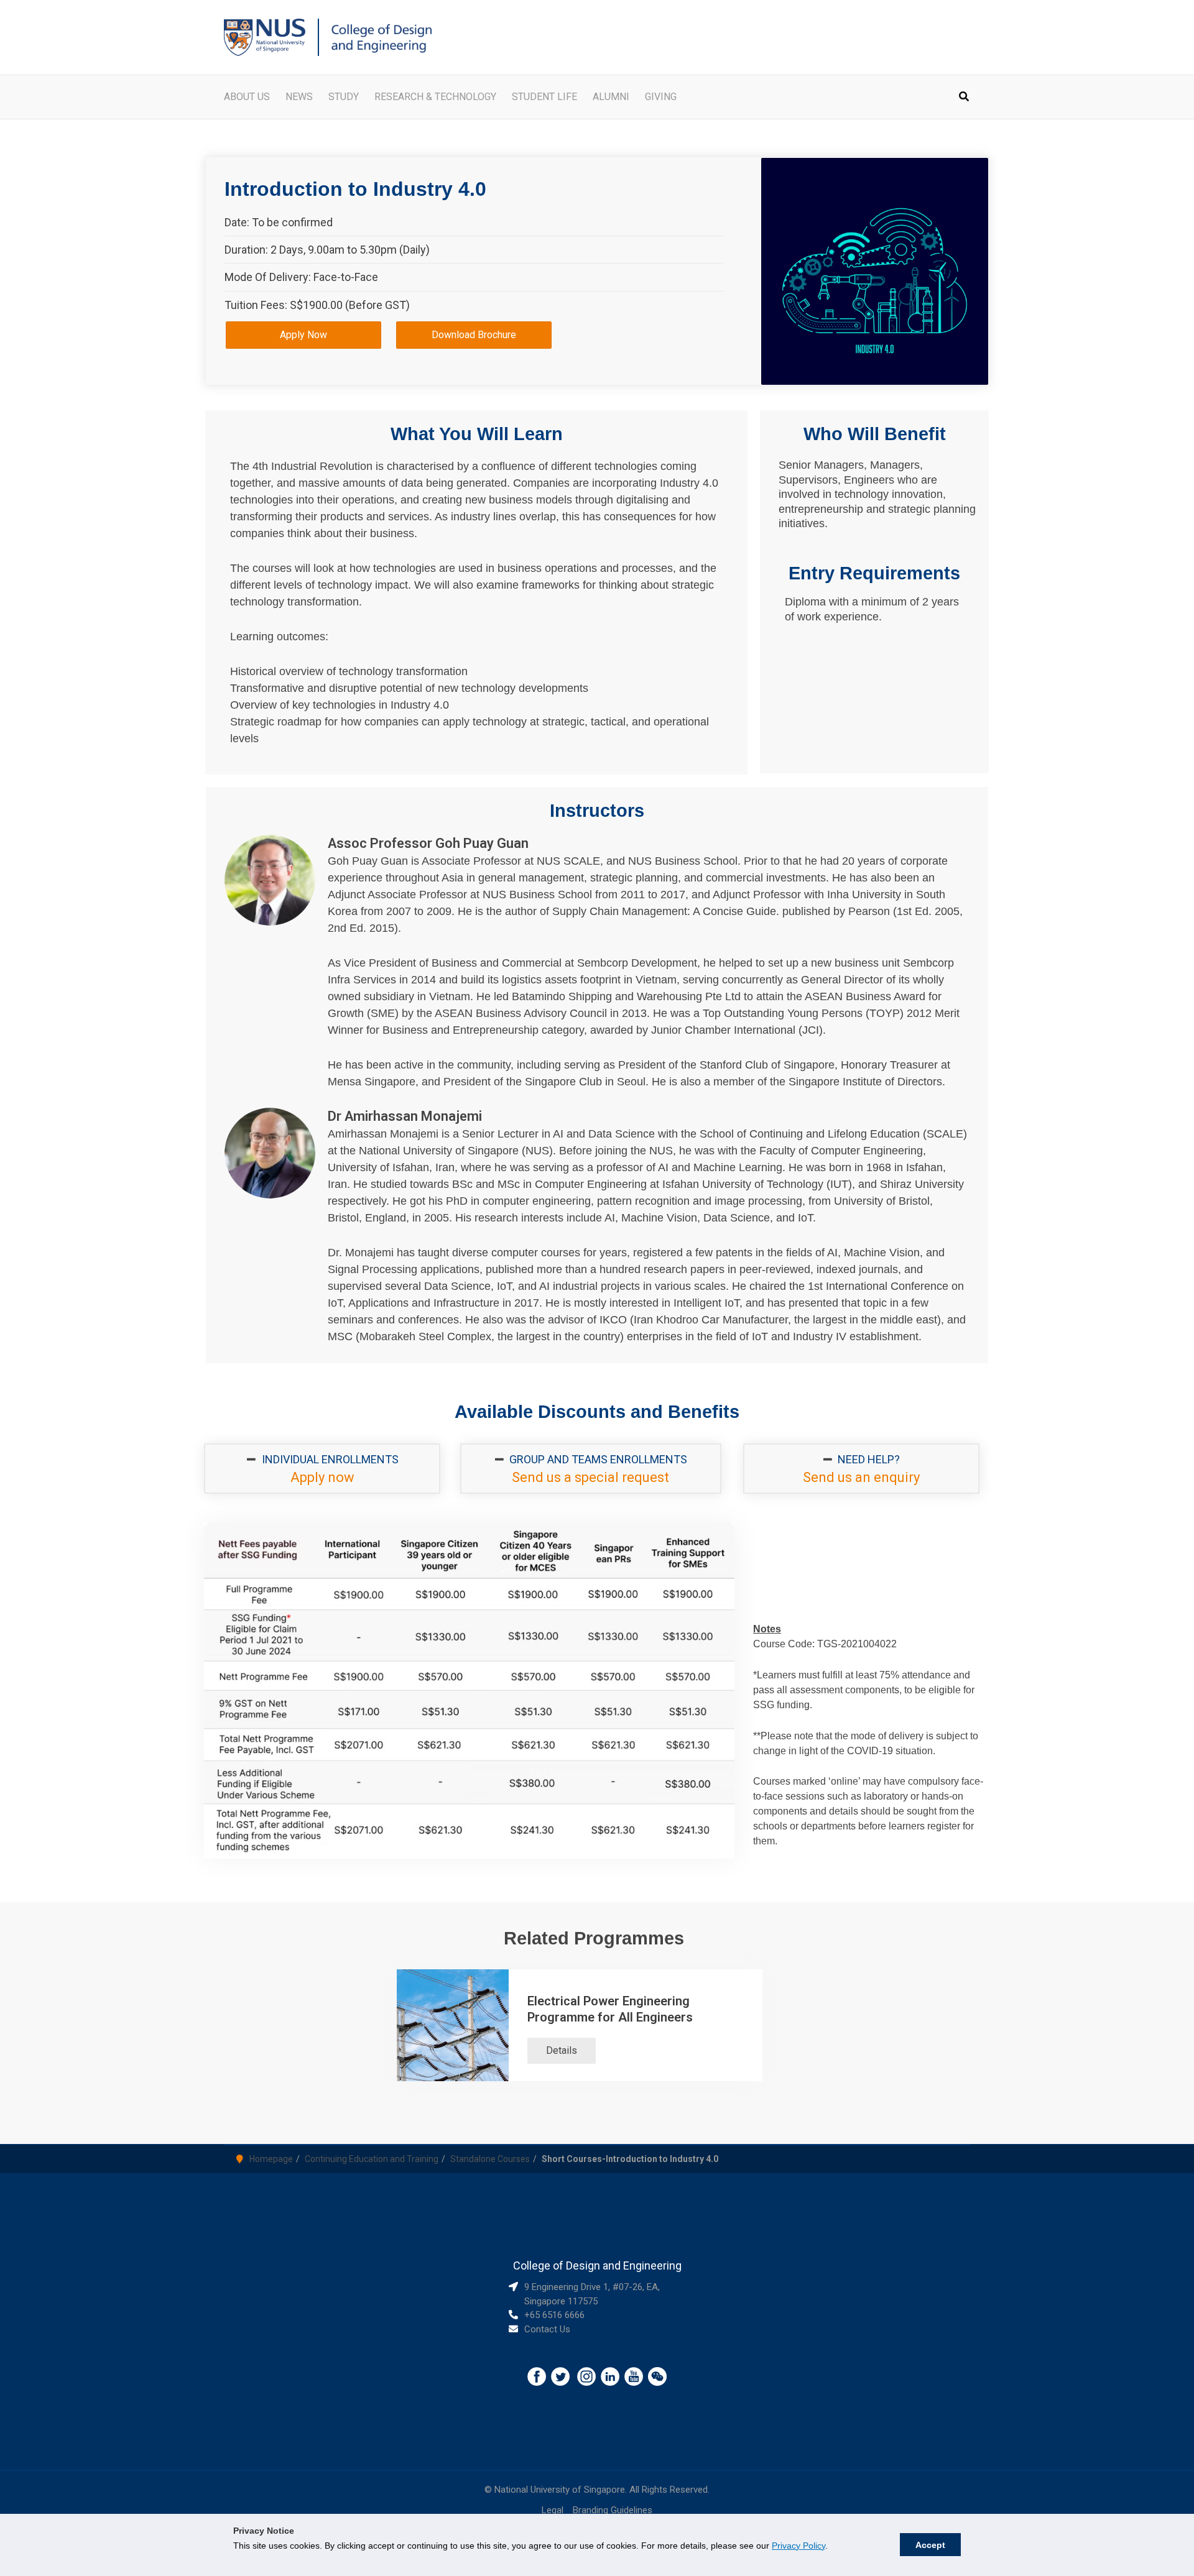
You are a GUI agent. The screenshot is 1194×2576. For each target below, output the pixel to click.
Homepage (271, 2159)
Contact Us (547, 2329)
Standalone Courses (490, 2159)
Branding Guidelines (613, 2510)
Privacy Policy (798, 2546)
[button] (965, 98)
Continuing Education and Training (372, 2159)
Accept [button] (930, 2545)
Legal (553, 2510)
